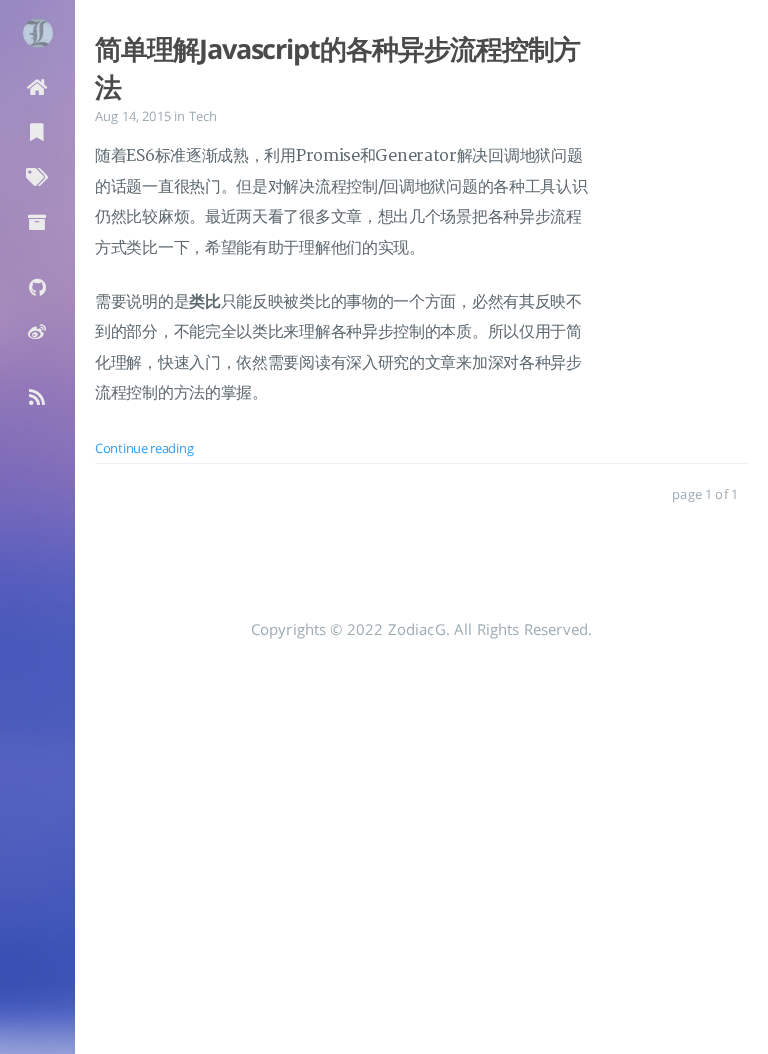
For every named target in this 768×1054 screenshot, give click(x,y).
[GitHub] (37, 285)
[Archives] (37, 220)
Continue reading (144, 448)
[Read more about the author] (37, 33)
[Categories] (37, 130)
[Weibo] (37, 330)
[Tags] (37, 175)
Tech (203, 116)
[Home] (37, 85)
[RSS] (37, 395)
